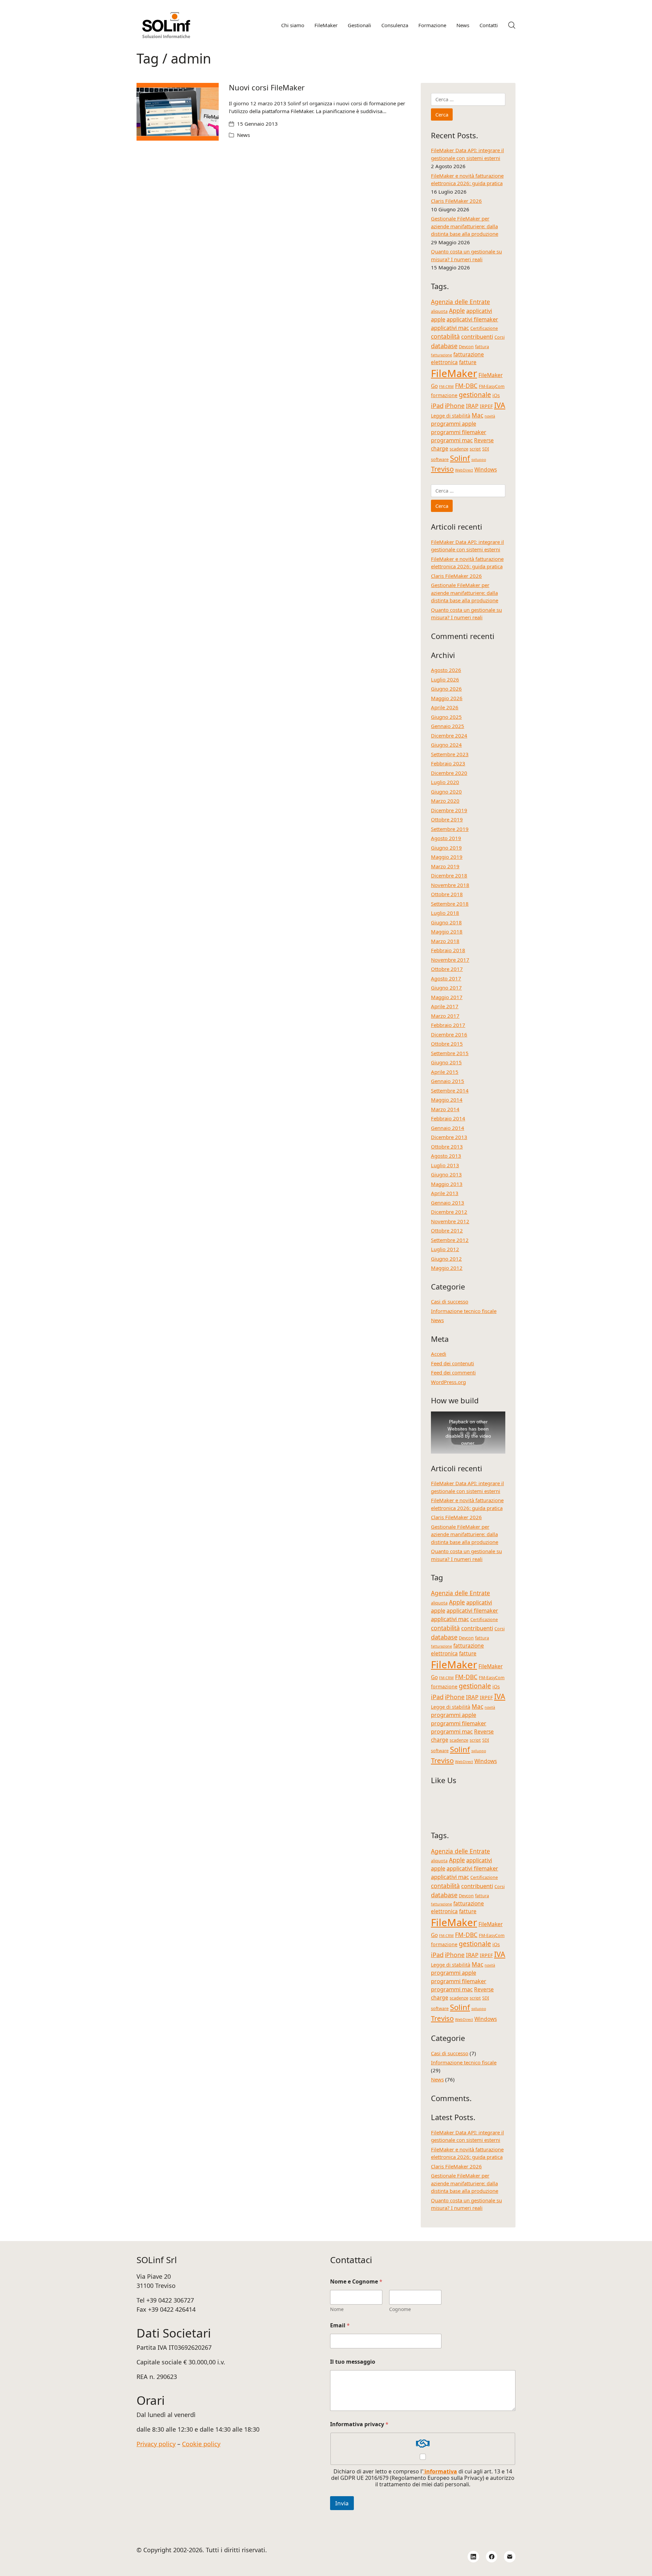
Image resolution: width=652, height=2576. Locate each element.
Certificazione (484, 328)
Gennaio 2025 (448, 726)
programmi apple (454, 423)
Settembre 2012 (450, 1240)
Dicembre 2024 (449, 735)
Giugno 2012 (446, 1259)
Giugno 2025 (446, 717)
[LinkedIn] (473, 2557)
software (440, 459)
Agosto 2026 (446, 670)
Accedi (439, 1354)
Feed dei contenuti (452, 1363)
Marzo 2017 (445, 1016)
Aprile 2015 (445, 1072)
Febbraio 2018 (448, 950)
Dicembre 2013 (449, 1137)
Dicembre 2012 (449, 1212)
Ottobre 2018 (447, 894)
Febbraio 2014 (448, 1118)
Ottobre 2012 (447, 1230)
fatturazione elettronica (457, 358)
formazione (444, 395)
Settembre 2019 (450, 829)
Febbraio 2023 (448, 763)
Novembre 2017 (450, 960)
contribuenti (477, 336)
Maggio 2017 (447, 997)
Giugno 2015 (446, 1062)
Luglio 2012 (445, 1249)
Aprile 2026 (445, 707)
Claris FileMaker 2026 (456, 201)
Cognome (400, 2309)
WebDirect (464, 470)
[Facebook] (492, 2557)
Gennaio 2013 (448, 1203)
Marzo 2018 (445, 941)
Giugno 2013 (446, 1174)
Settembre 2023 (450, 754)
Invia (342, 2503)
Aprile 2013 (445, 1193)
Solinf (460, 458)
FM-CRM (446, 387)
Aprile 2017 (445, 1006)
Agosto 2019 (446, 838)
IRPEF (486, 406)
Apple (457, 310)
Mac (477, 415)
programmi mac (452, 440)
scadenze (459, 449)
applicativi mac (450, 328)
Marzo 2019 (445, 866)
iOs (496, 395)
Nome (337, 2309)
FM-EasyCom (492, 386)
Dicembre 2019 (449, 810)
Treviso (442, 469)
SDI (486, 449)
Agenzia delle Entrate (460, 302)
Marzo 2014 (445, 1109)
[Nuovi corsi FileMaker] (178, 112)
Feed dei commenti (453, 1372)
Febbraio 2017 (448, 1025)
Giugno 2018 (446, 922)
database (444, 346)
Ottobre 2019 (447, 819)
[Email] (510, 2557)
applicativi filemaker (472, 319)
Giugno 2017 (446, 988)
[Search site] (512, 25)
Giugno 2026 (446, 689)
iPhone (455, 406)
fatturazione (441, 355)
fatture (468, 362)
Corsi (500, 337)
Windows (486, 469)
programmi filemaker (459, 432)
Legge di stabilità (451, 416)
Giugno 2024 (446, 745)
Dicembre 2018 (449, 875)
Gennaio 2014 (448, 1128)
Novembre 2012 (450, 1221)
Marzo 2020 (445, 801)
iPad (437, 405)
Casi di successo (450, 1301)
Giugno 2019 (446, 848)
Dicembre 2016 (449, 1034)
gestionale (475, 395)
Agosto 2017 (446, 978)
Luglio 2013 (445, 1165)
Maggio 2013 (447, 1184)
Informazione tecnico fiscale (464, 1311)
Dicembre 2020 (449, 773)
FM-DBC (466, 386)
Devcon (466, 347)
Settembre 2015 (450, 1053)
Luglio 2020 (445, 782)
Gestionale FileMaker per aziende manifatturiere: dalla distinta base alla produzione (465, 226)
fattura (482, 347)
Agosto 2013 (446, 1156)
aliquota (439, 311)
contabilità (445, 336)
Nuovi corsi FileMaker (267, 87)
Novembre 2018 (450, 885)
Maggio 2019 (447, 857)
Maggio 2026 (447, 698)
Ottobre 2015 (447, 1044)
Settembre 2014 (450, 1090)
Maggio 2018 (447, 931)
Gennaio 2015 (448, 1081)
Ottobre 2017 (447, 969)
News (243, 135)
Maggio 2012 (447, 1268)
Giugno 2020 (446, 792)
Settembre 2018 (450, 904)
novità (490, 416)
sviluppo (479, 460)
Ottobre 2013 (447, 1147)
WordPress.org (448, 1382)
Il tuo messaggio (353, 2362)
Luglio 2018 (445, 913)
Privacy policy (156, 2444)
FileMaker (454, 373)
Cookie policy (201, 2444)
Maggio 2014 (447, 1100)
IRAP (472, 406)
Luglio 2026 (445, 679)
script (475, 449)
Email (340, 2325)
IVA (500, 405)
